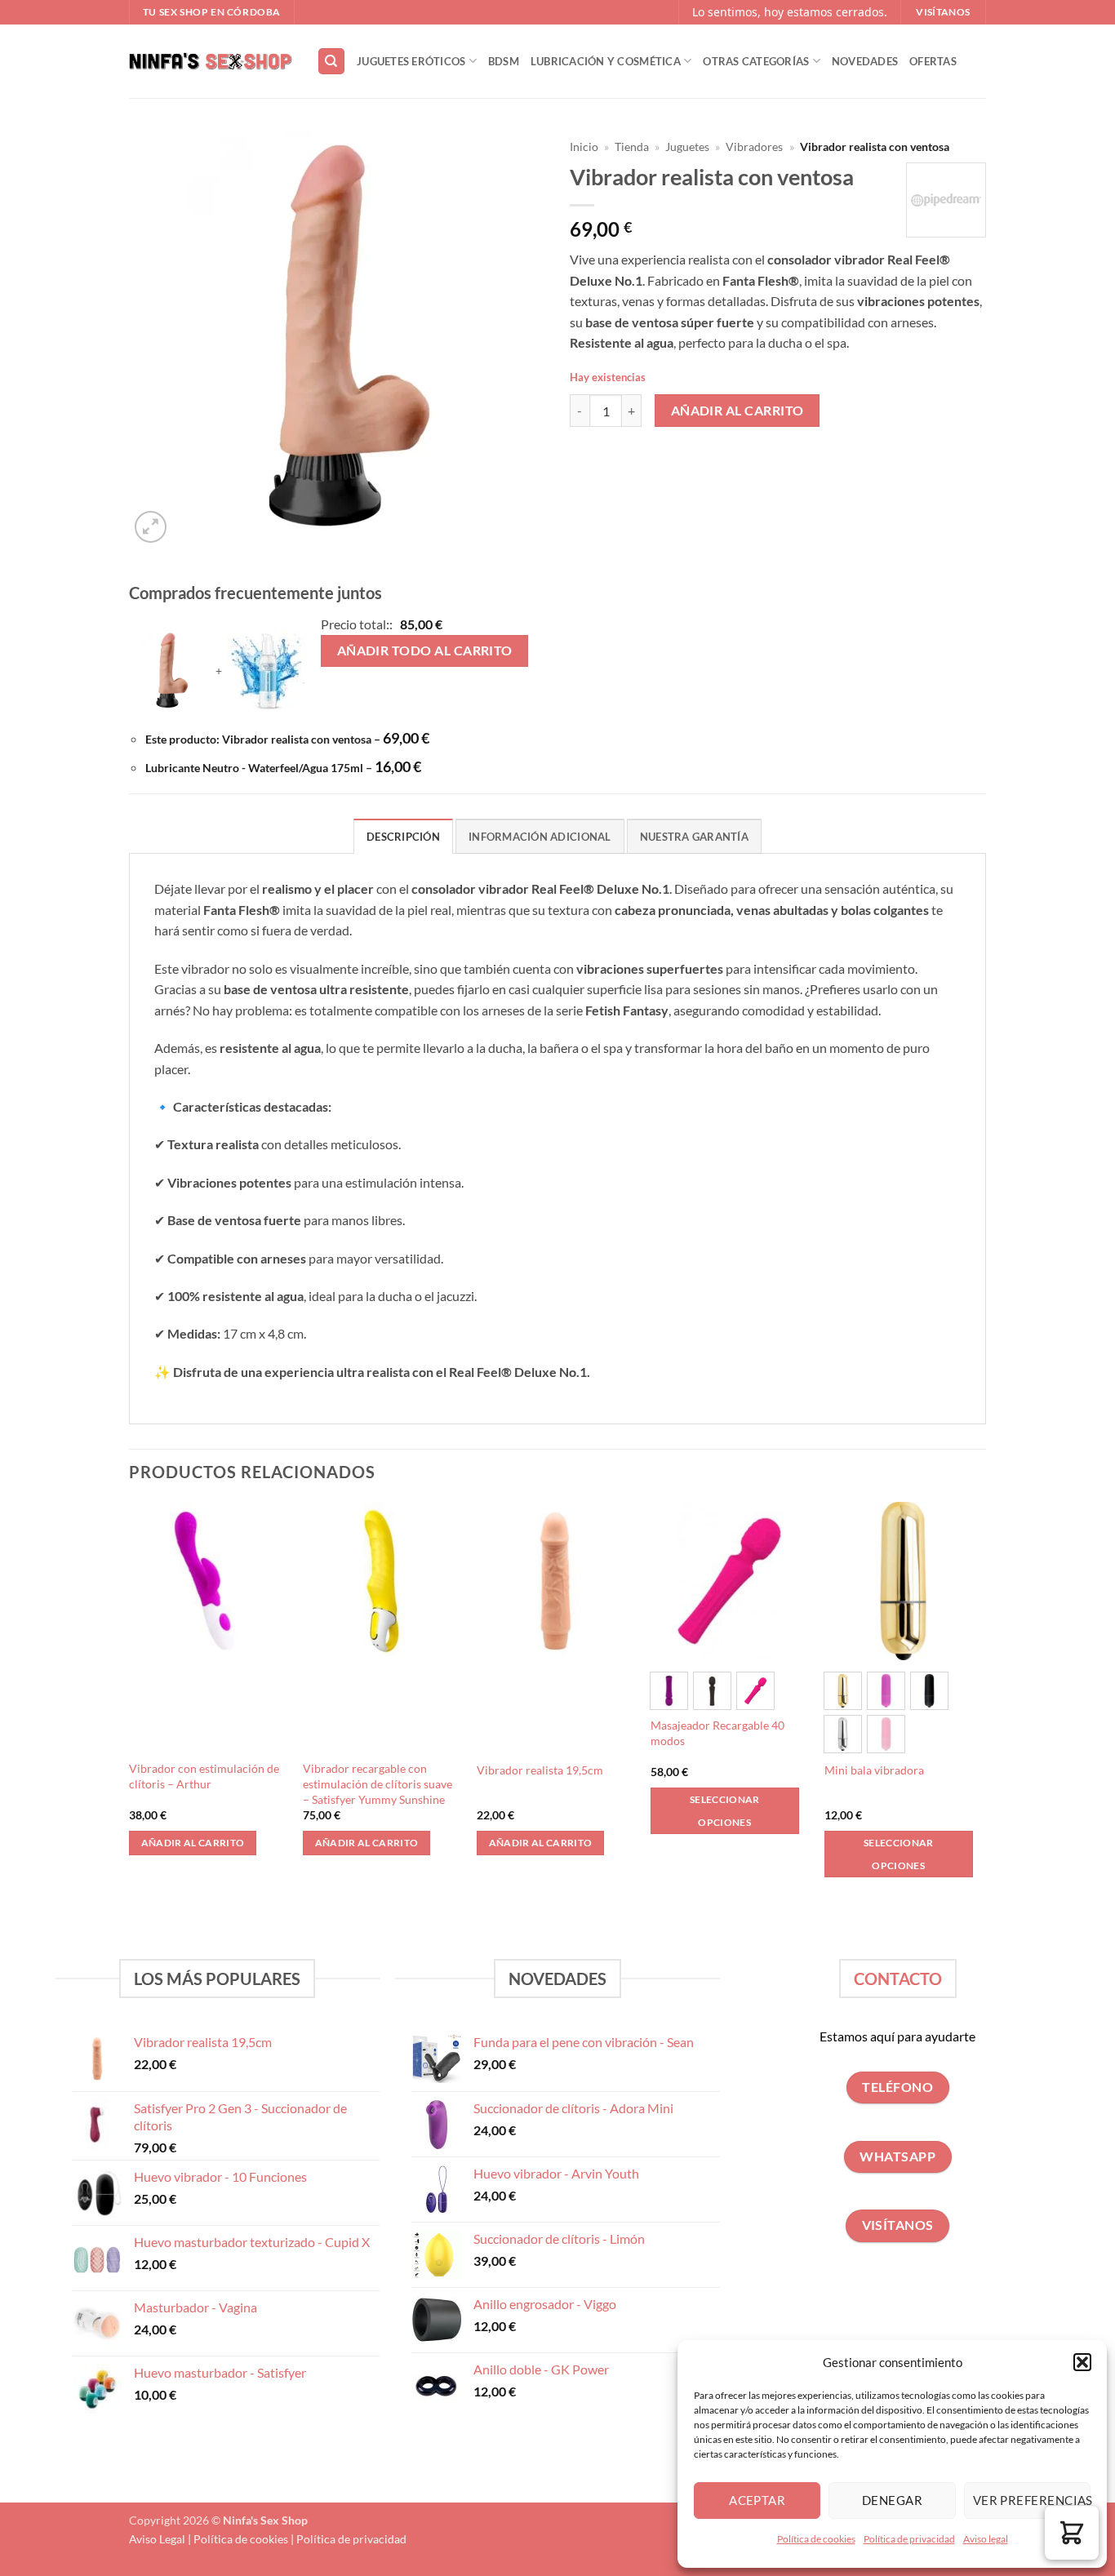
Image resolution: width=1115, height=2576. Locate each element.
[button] (1082, 2362)
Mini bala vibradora (874, 1770)
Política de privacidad (909, 2539)
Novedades (865, 61)
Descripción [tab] (403, 837)
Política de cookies (816, 2539)
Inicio (584, 147)
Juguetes (687, 147)
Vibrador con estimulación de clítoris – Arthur (204, 1776)
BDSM (504, 61)
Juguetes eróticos (411, 61)
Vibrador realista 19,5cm (540, 1770)
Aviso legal (986, 2539)
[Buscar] (331, 62)
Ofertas (933, 61)
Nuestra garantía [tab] (694, 837)
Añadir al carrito (737, 411)
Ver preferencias (1032, 2500)
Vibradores (754, 147)
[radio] (669, 1691)
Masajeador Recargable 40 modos (717, 1733)
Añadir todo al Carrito (425, 651)
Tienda (632, 147)
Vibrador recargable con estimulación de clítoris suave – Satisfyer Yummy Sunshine (378, 1783)
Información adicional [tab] (540, 837)
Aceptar (757, 2500)
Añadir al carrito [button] (193, 1843)
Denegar (892, 2500)
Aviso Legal (157, 2539)
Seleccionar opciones (725, 1811)
